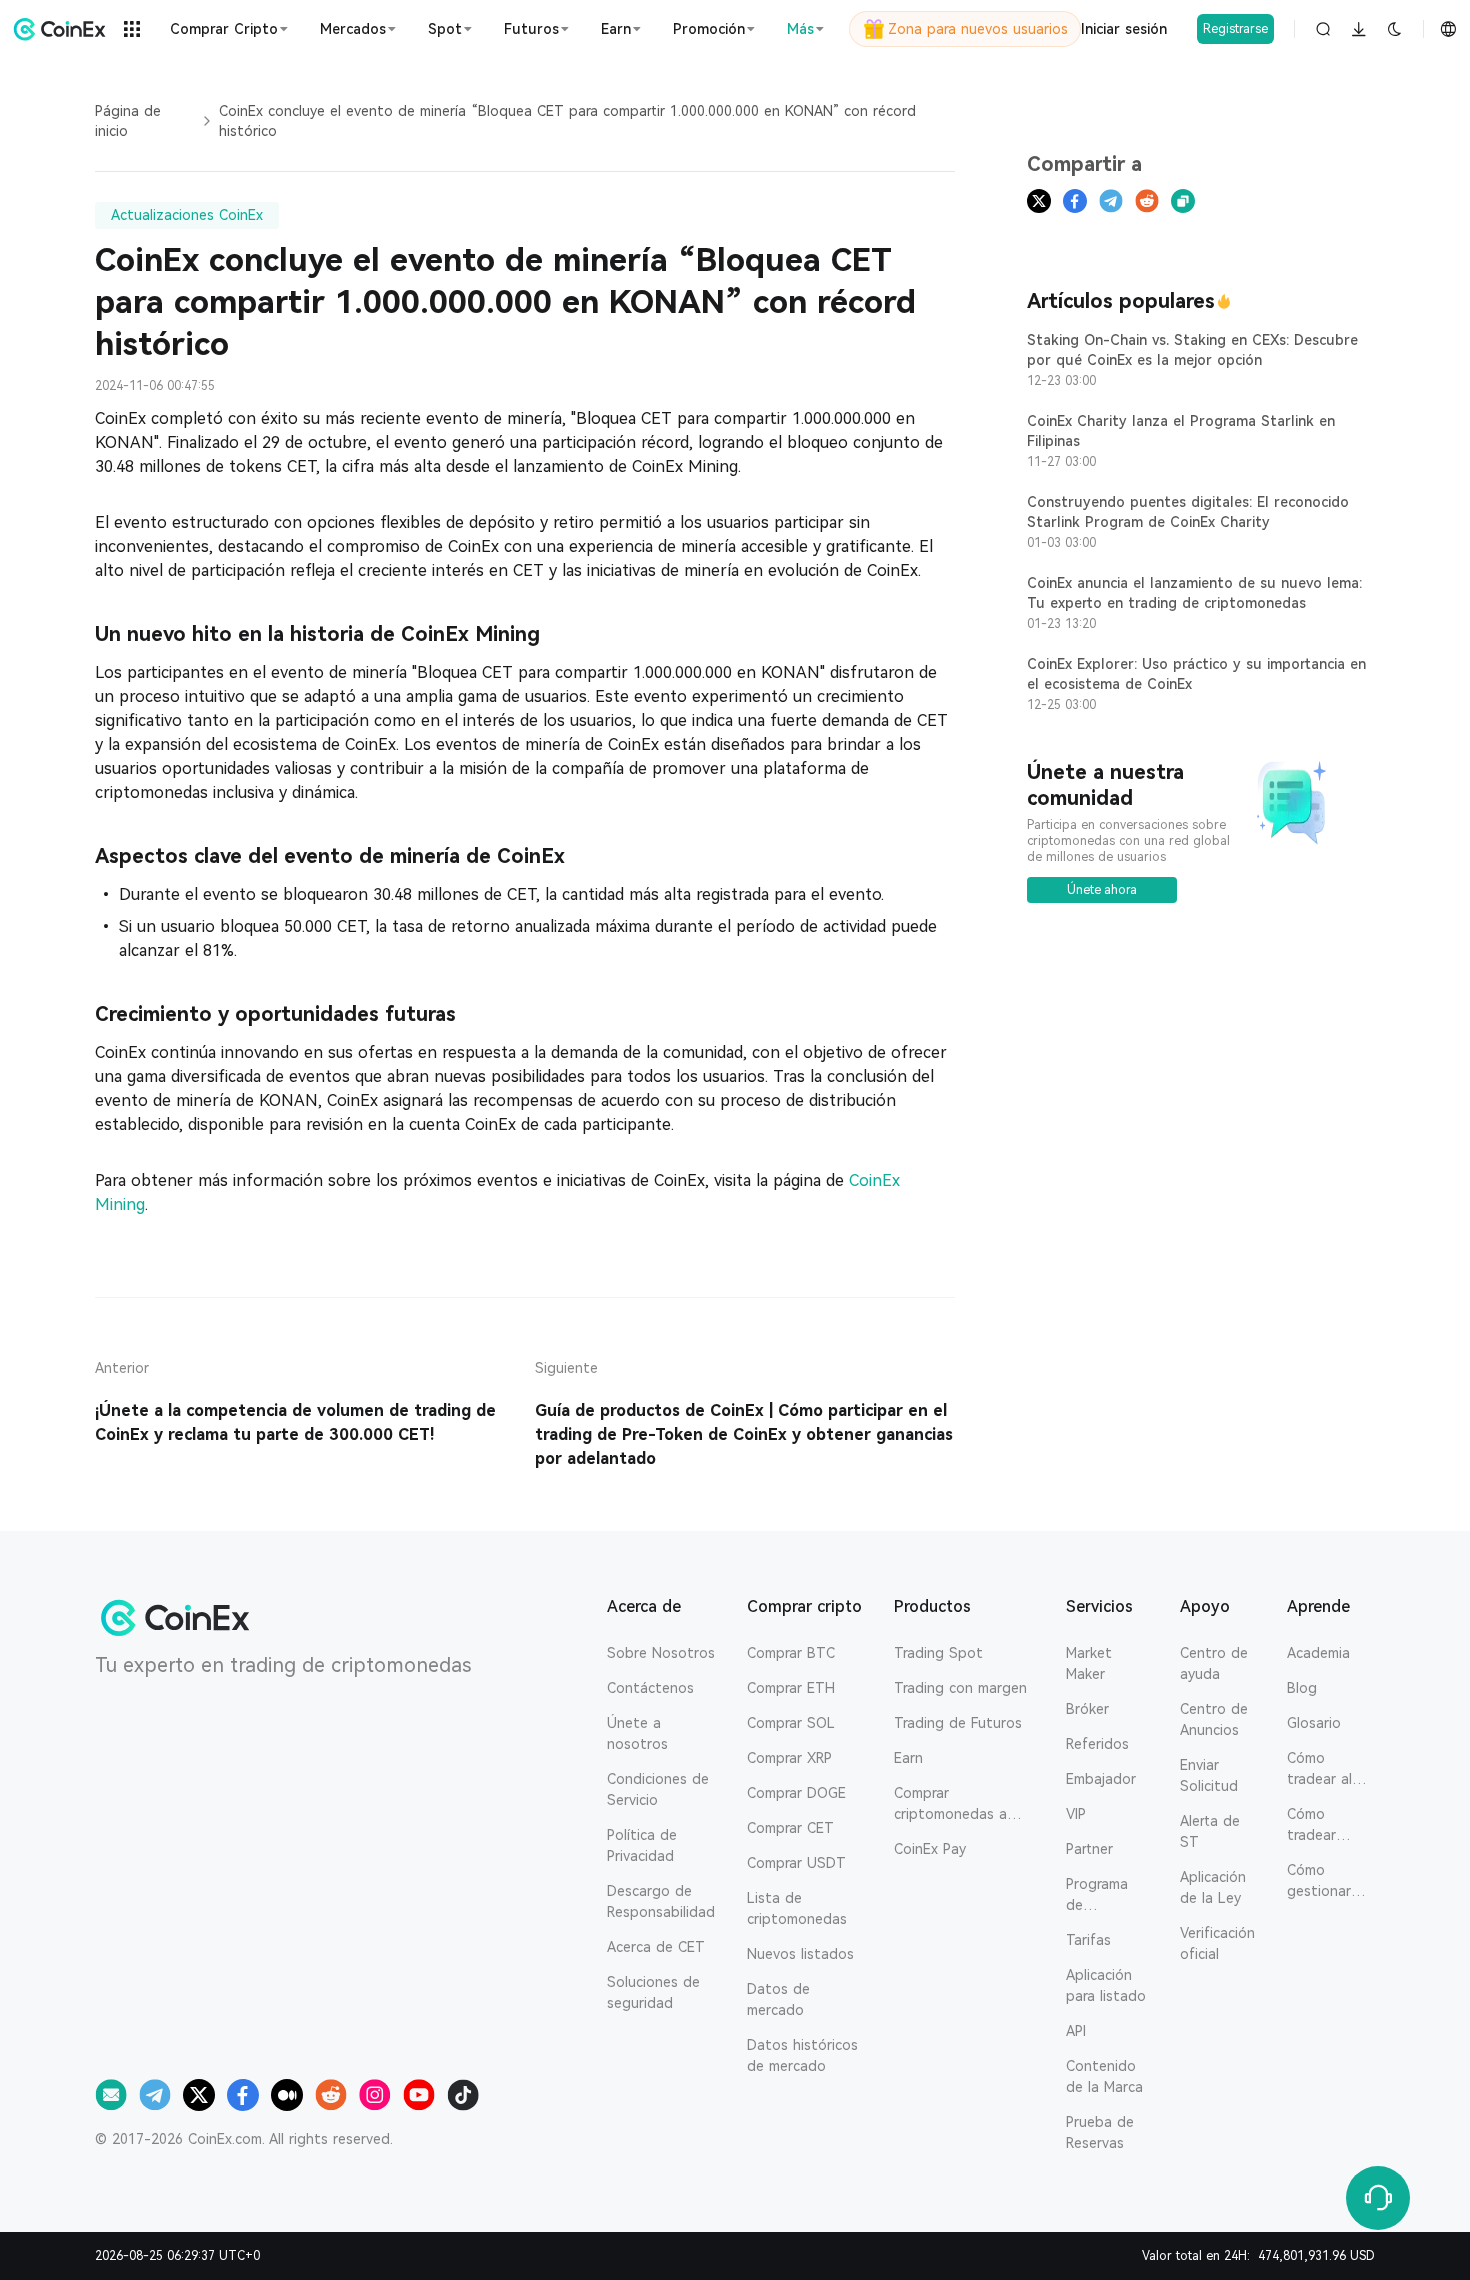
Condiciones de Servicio (658, 1789)
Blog (1302, 1688)
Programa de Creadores (1100, 1896)
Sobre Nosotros (661, 1653)
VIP (1076, 1814)
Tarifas (1088, 1940)
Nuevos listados (800, 1954)
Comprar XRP (789, 1758)
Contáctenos (650, 1688)
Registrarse (1235, 29)
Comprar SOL (791, 1723)
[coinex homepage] (59, 29)
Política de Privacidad (642, 1845)
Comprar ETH (791, 1688)
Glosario (1314, 1723)
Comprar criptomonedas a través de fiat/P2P (954, 1805)
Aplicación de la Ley (1213, 1887)
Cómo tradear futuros (1312, 1826)
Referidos (1097, 1744)
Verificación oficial (1217, 1943)
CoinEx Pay (930, 1849)
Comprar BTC (791, 1653)
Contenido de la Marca (1104, 2076)
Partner (1089, 1849)
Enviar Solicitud (1209, 1775)
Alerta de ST (1210, 1831)
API (1076, 2031)
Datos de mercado (778, 1999)
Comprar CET (790, 1828)
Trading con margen (960, 1688)
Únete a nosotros (637, 1733)
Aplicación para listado (1106, 1985)
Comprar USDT (796, 1863)
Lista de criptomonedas (797, 1908)
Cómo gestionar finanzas (1319, 1882)
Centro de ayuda (1214, 1663)
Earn (908, 1758)
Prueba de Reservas (1100, 2132)
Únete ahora (1102, 890)
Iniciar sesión (1124, 29)
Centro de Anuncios (1214, 1719)
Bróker (1087, 1709)
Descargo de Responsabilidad (661, 1901)
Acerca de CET (656, 1947)
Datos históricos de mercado (802, 2055)
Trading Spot (938, 1653)
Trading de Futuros (958, 1723)
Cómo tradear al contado (1319, 1770)
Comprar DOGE (796, 1793)
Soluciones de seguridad (653, 1992)
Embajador (1101, 1779)
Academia (1318, 1653)
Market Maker (1089, 1663)
